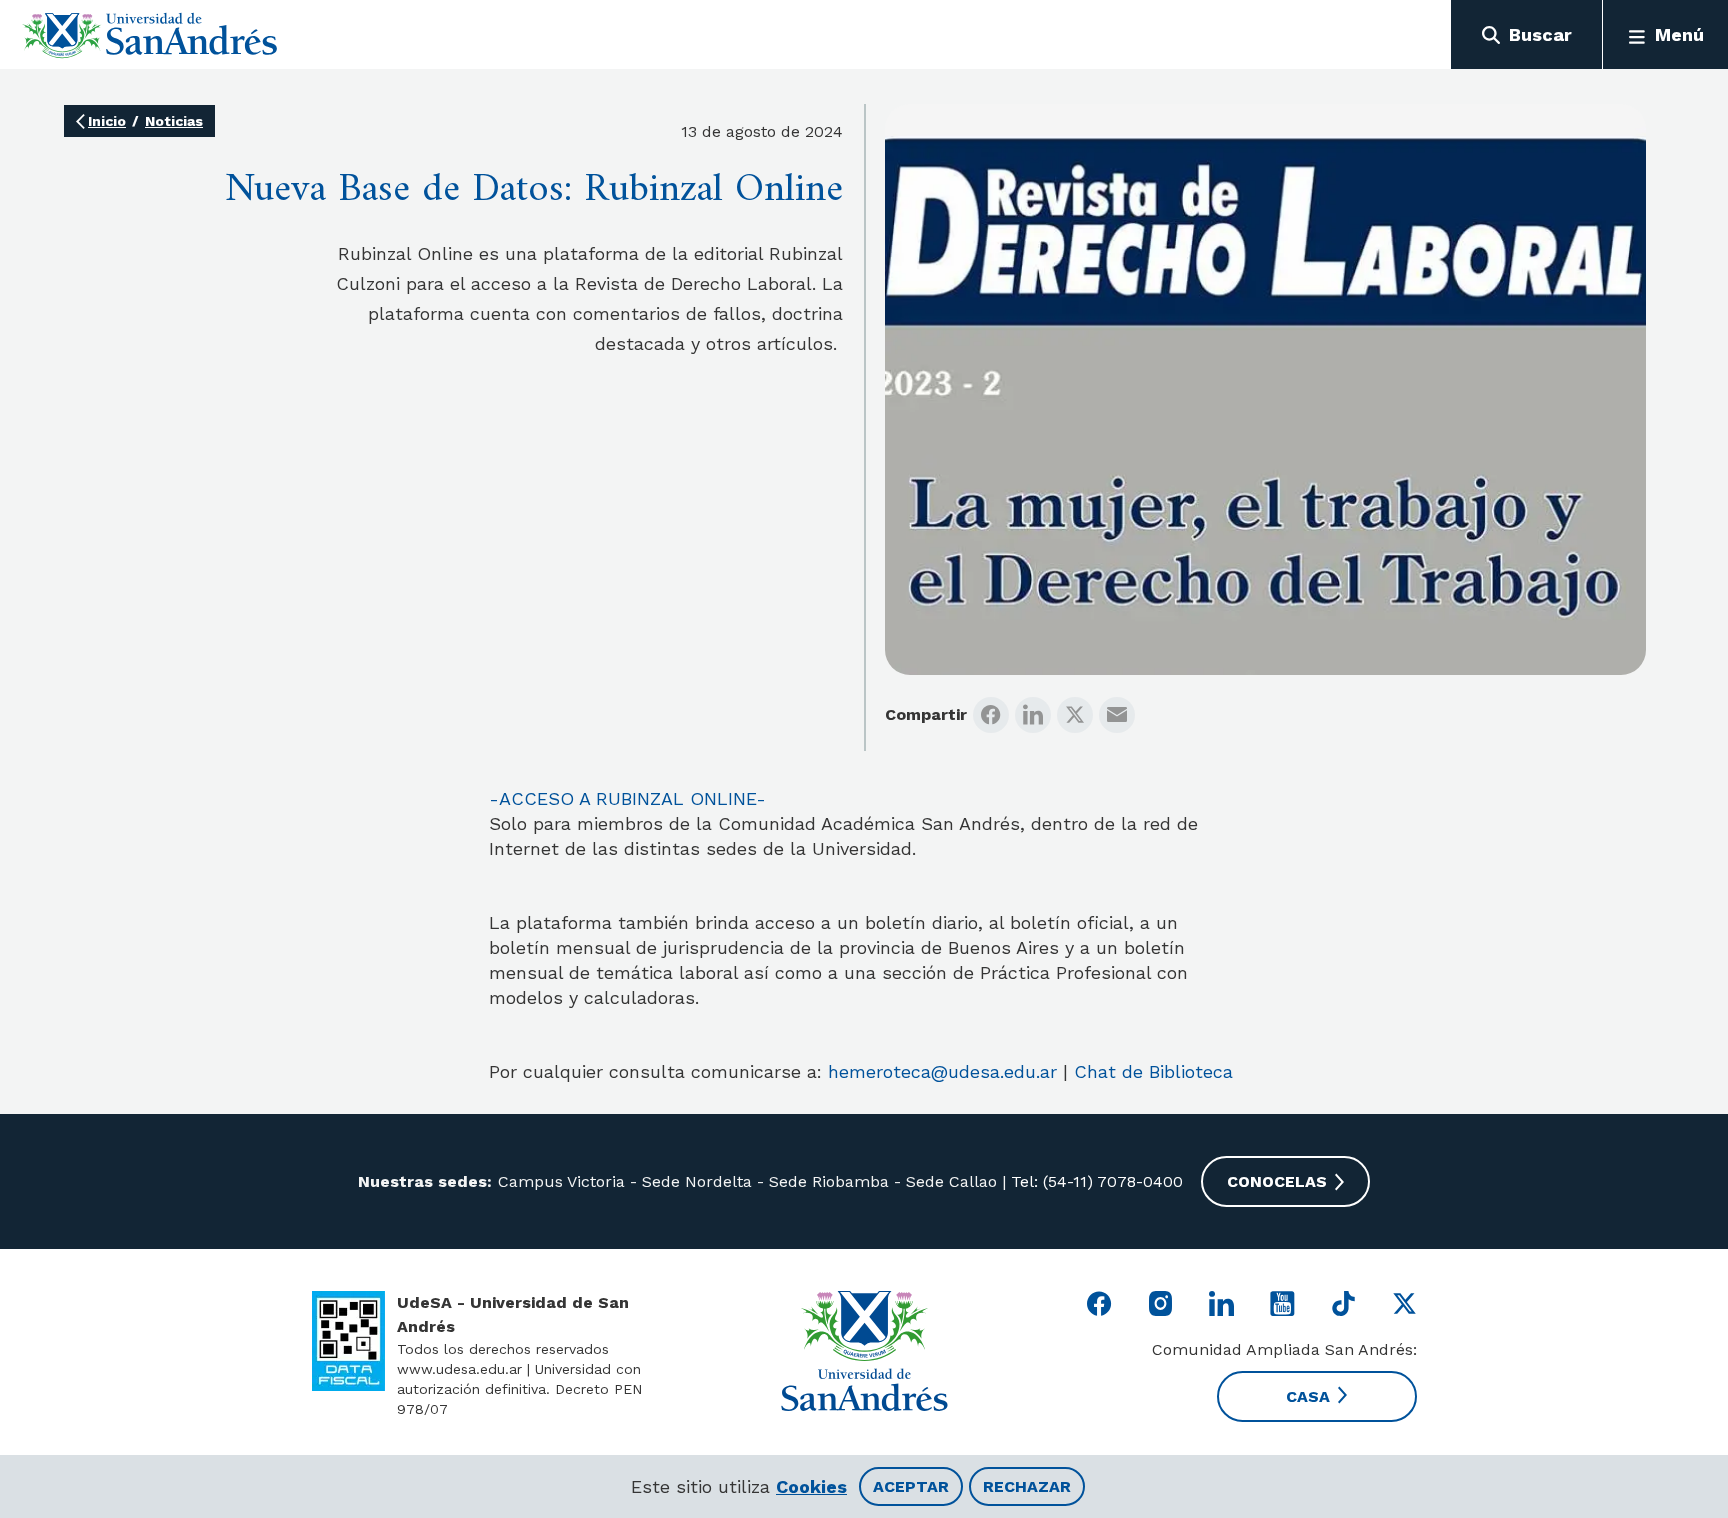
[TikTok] (1343, 1303)
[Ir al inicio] (150, 35)
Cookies (811, 1486)
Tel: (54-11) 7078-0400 (1094, 1181)
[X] (1075, 715)
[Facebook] (991, 715)
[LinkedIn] (1033, 715)
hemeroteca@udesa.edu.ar (942, 1071)
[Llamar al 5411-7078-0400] (348, 1341)
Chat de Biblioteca (1153, 1071)
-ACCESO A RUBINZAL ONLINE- (627, 798)
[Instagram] (1160, 1303)
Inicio (107, 121)
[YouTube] (1282, 1303)
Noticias (174, 121)
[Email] (1117, 715)
